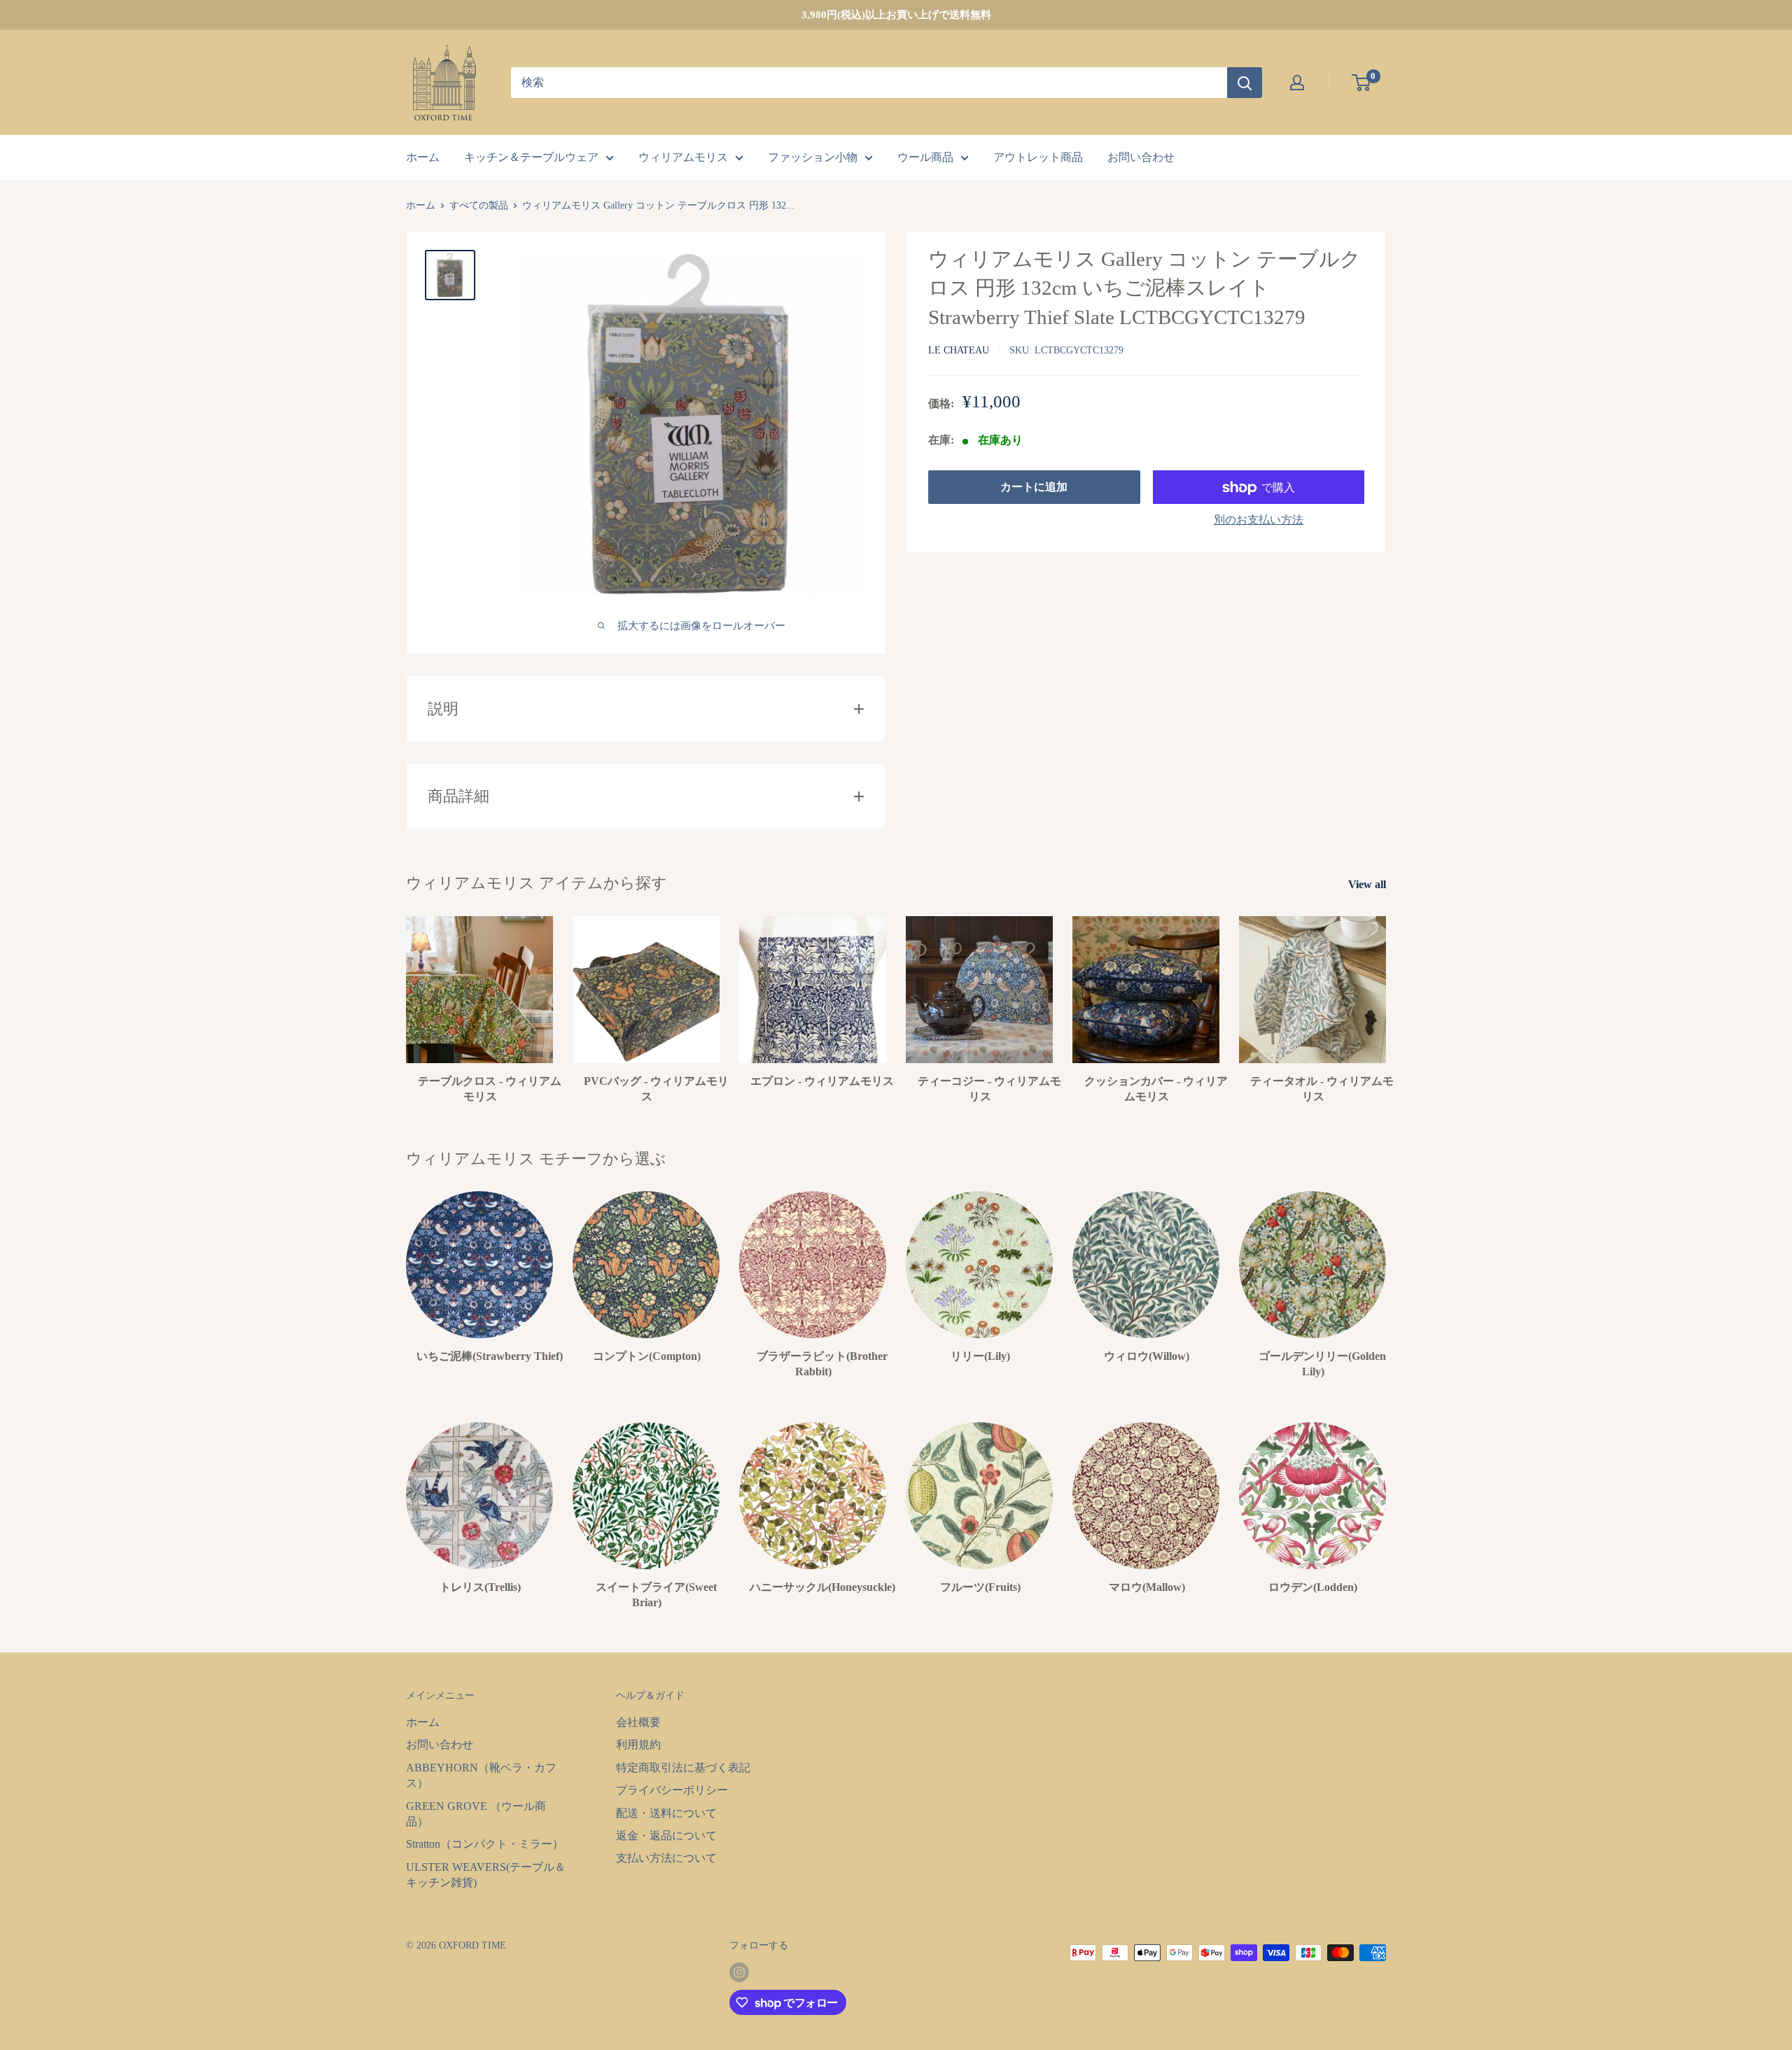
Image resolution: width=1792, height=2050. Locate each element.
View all (1368, 884)
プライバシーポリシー (672, 1790)
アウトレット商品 (1038, 157)
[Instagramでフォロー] (739, 1972)
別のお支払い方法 (1259, 520)
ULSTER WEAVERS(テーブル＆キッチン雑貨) (486, 1875)
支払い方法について (666, 1858)
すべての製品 (479, 205)
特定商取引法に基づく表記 (683, 1768)
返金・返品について (666, 1835)
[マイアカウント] (1297, 83)
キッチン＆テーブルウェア (531, 157)
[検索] (1245, 83)
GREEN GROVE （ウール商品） (476, 1814)
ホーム (423, 157)
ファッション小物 (813, 157)
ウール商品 (925, 157)
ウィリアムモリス (683, 157)
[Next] (1386, 1271)
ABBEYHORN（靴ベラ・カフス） (481, 1775)
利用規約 (638, 1744)
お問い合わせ (1141, 157)
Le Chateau (959, 351)
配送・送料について (666, 1813)
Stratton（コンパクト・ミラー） (485, 1844)
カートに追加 (1034, 487)
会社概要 (638, 1722)
